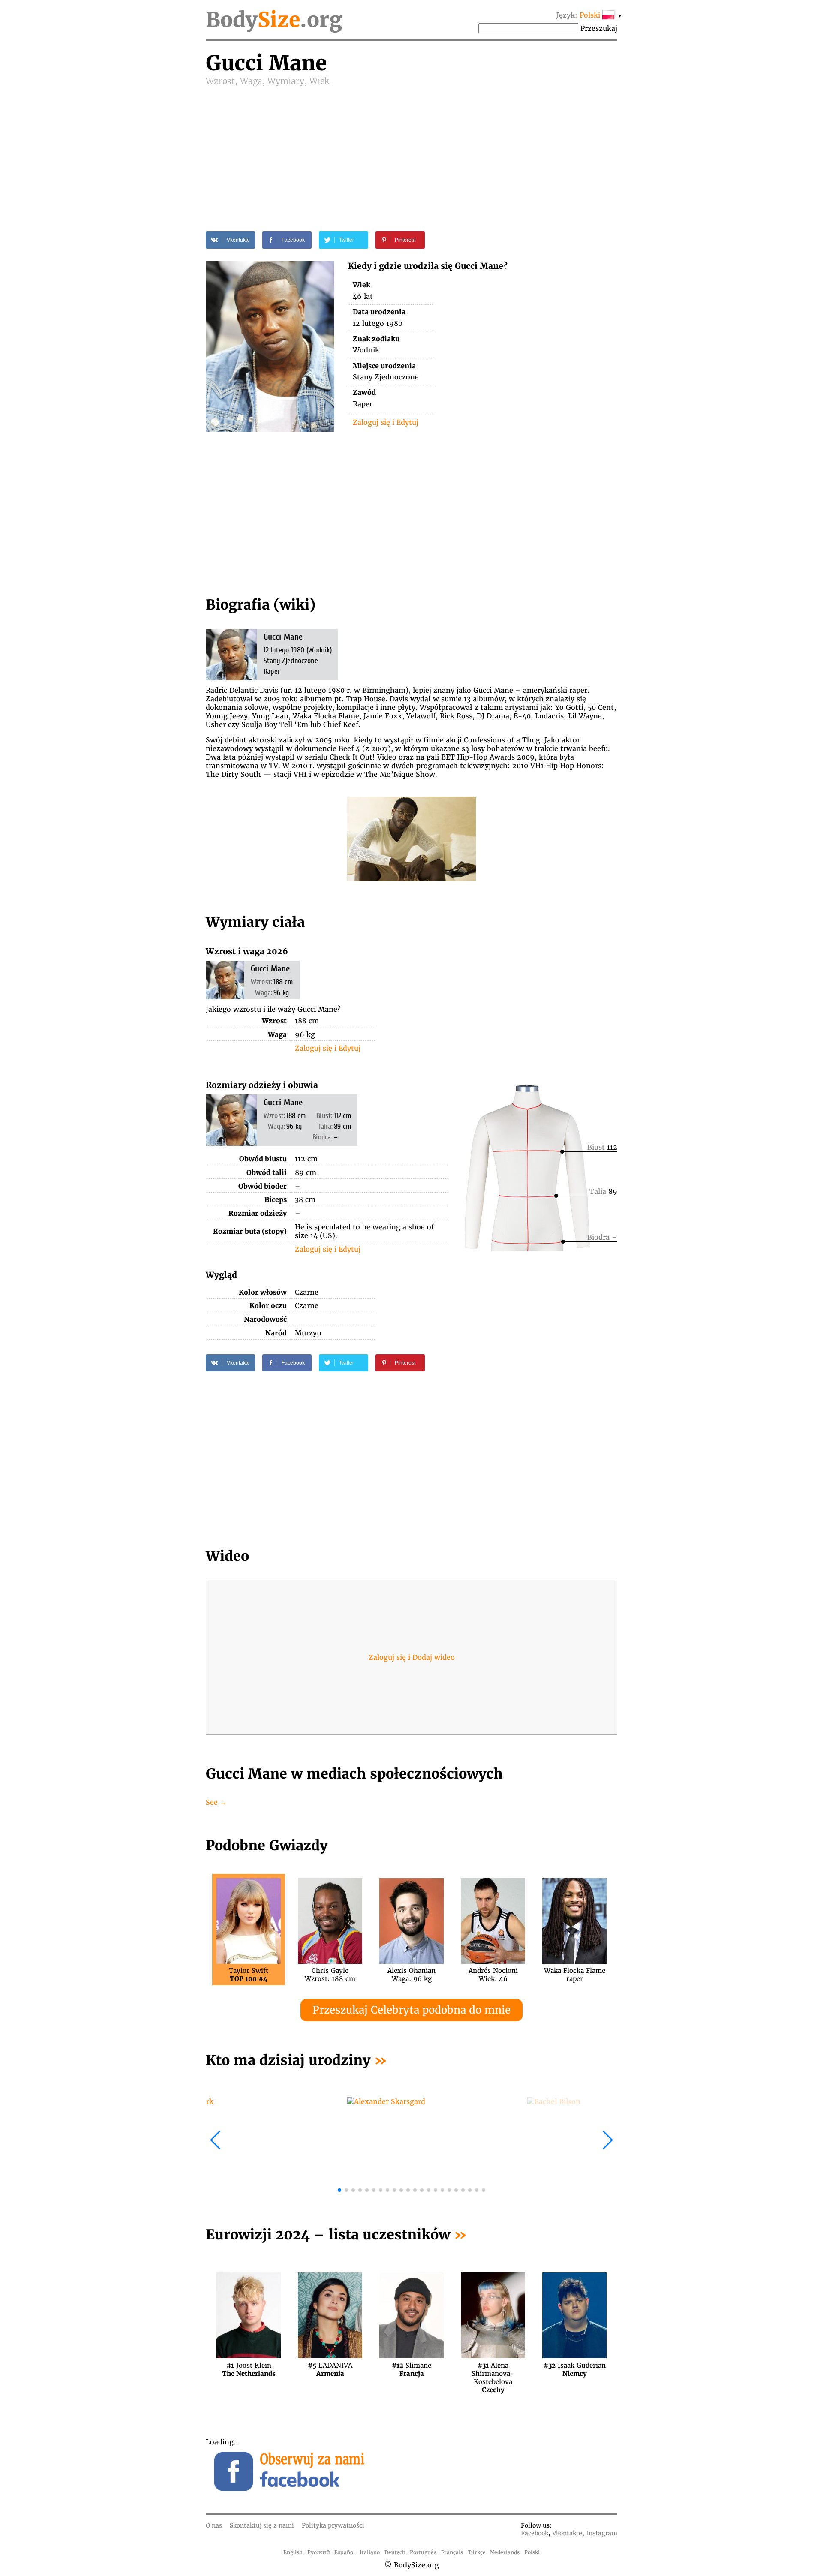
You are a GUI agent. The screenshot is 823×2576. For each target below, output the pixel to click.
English (293, 2552)
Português (423, 2552)
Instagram (602, 2533)
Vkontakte (567, 2533)
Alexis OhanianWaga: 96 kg (411, 1975)
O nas (214, 2525)
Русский (319, 2552)
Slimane (411, 2369)
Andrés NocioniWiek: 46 (493, 1975)
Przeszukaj (599, 28)
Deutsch (395, 2552)
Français (452, 2552)
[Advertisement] (411, 151)
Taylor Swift (249, 1975)
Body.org (274, 20)
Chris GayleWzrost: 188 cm (330, 1975)
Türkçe (477, 2552)
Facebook (535, 2533)
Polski (532, 2552)
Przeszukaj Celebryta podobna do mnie (411, 2010)
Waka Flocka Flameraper (575, 1975)
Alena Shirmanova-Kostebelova (493, 2369)
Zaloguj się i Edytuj (386, 422)
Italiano (370, 2552)
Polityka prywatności (333, 2525)
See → (216, 1802)
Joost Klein (249, 2369)
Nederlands (505, 2552)
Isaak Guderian (575, 2369)
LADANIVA (330, 2369)
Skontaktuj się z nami (262, 2525)
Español (345, 2552)
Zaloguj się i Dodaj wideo (412, 1657)
